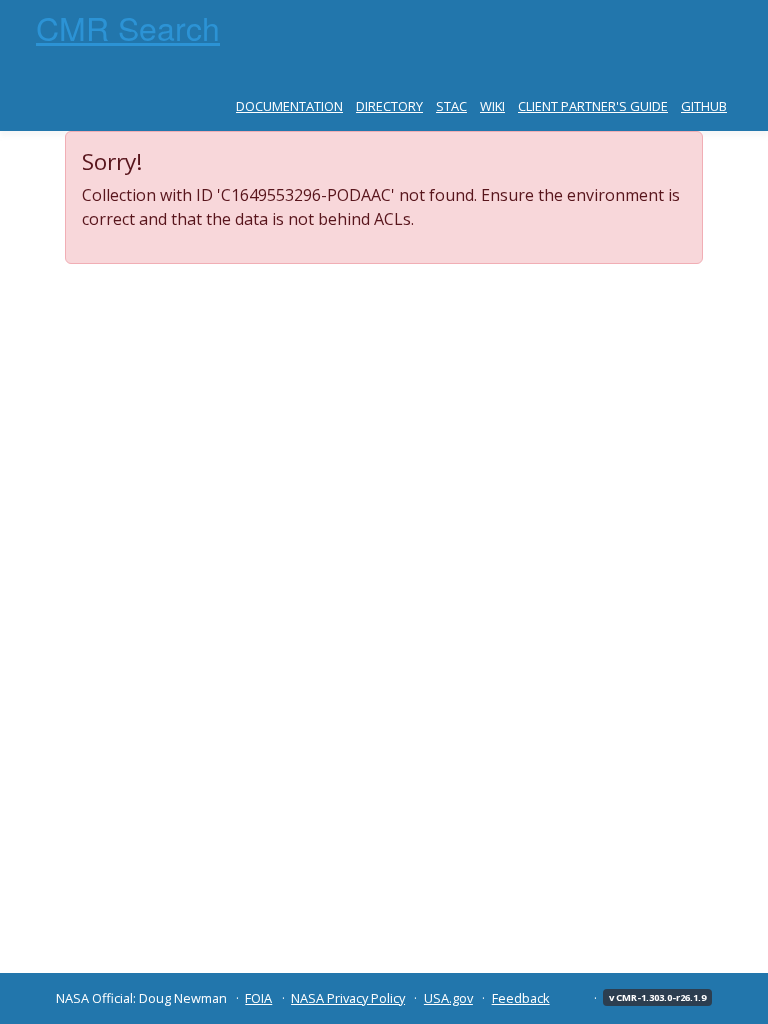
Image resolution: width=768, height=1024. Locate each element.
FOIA (258, 998)
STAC (451, 106)
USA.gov (448, 998)
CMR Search (128, 27)
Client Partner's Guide (593, 106)
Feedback (521, 998)
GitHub (704, 106)
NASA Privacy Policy (348, 998)
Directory (389, 106)
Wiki (492, 106)
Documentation (289, 106)
